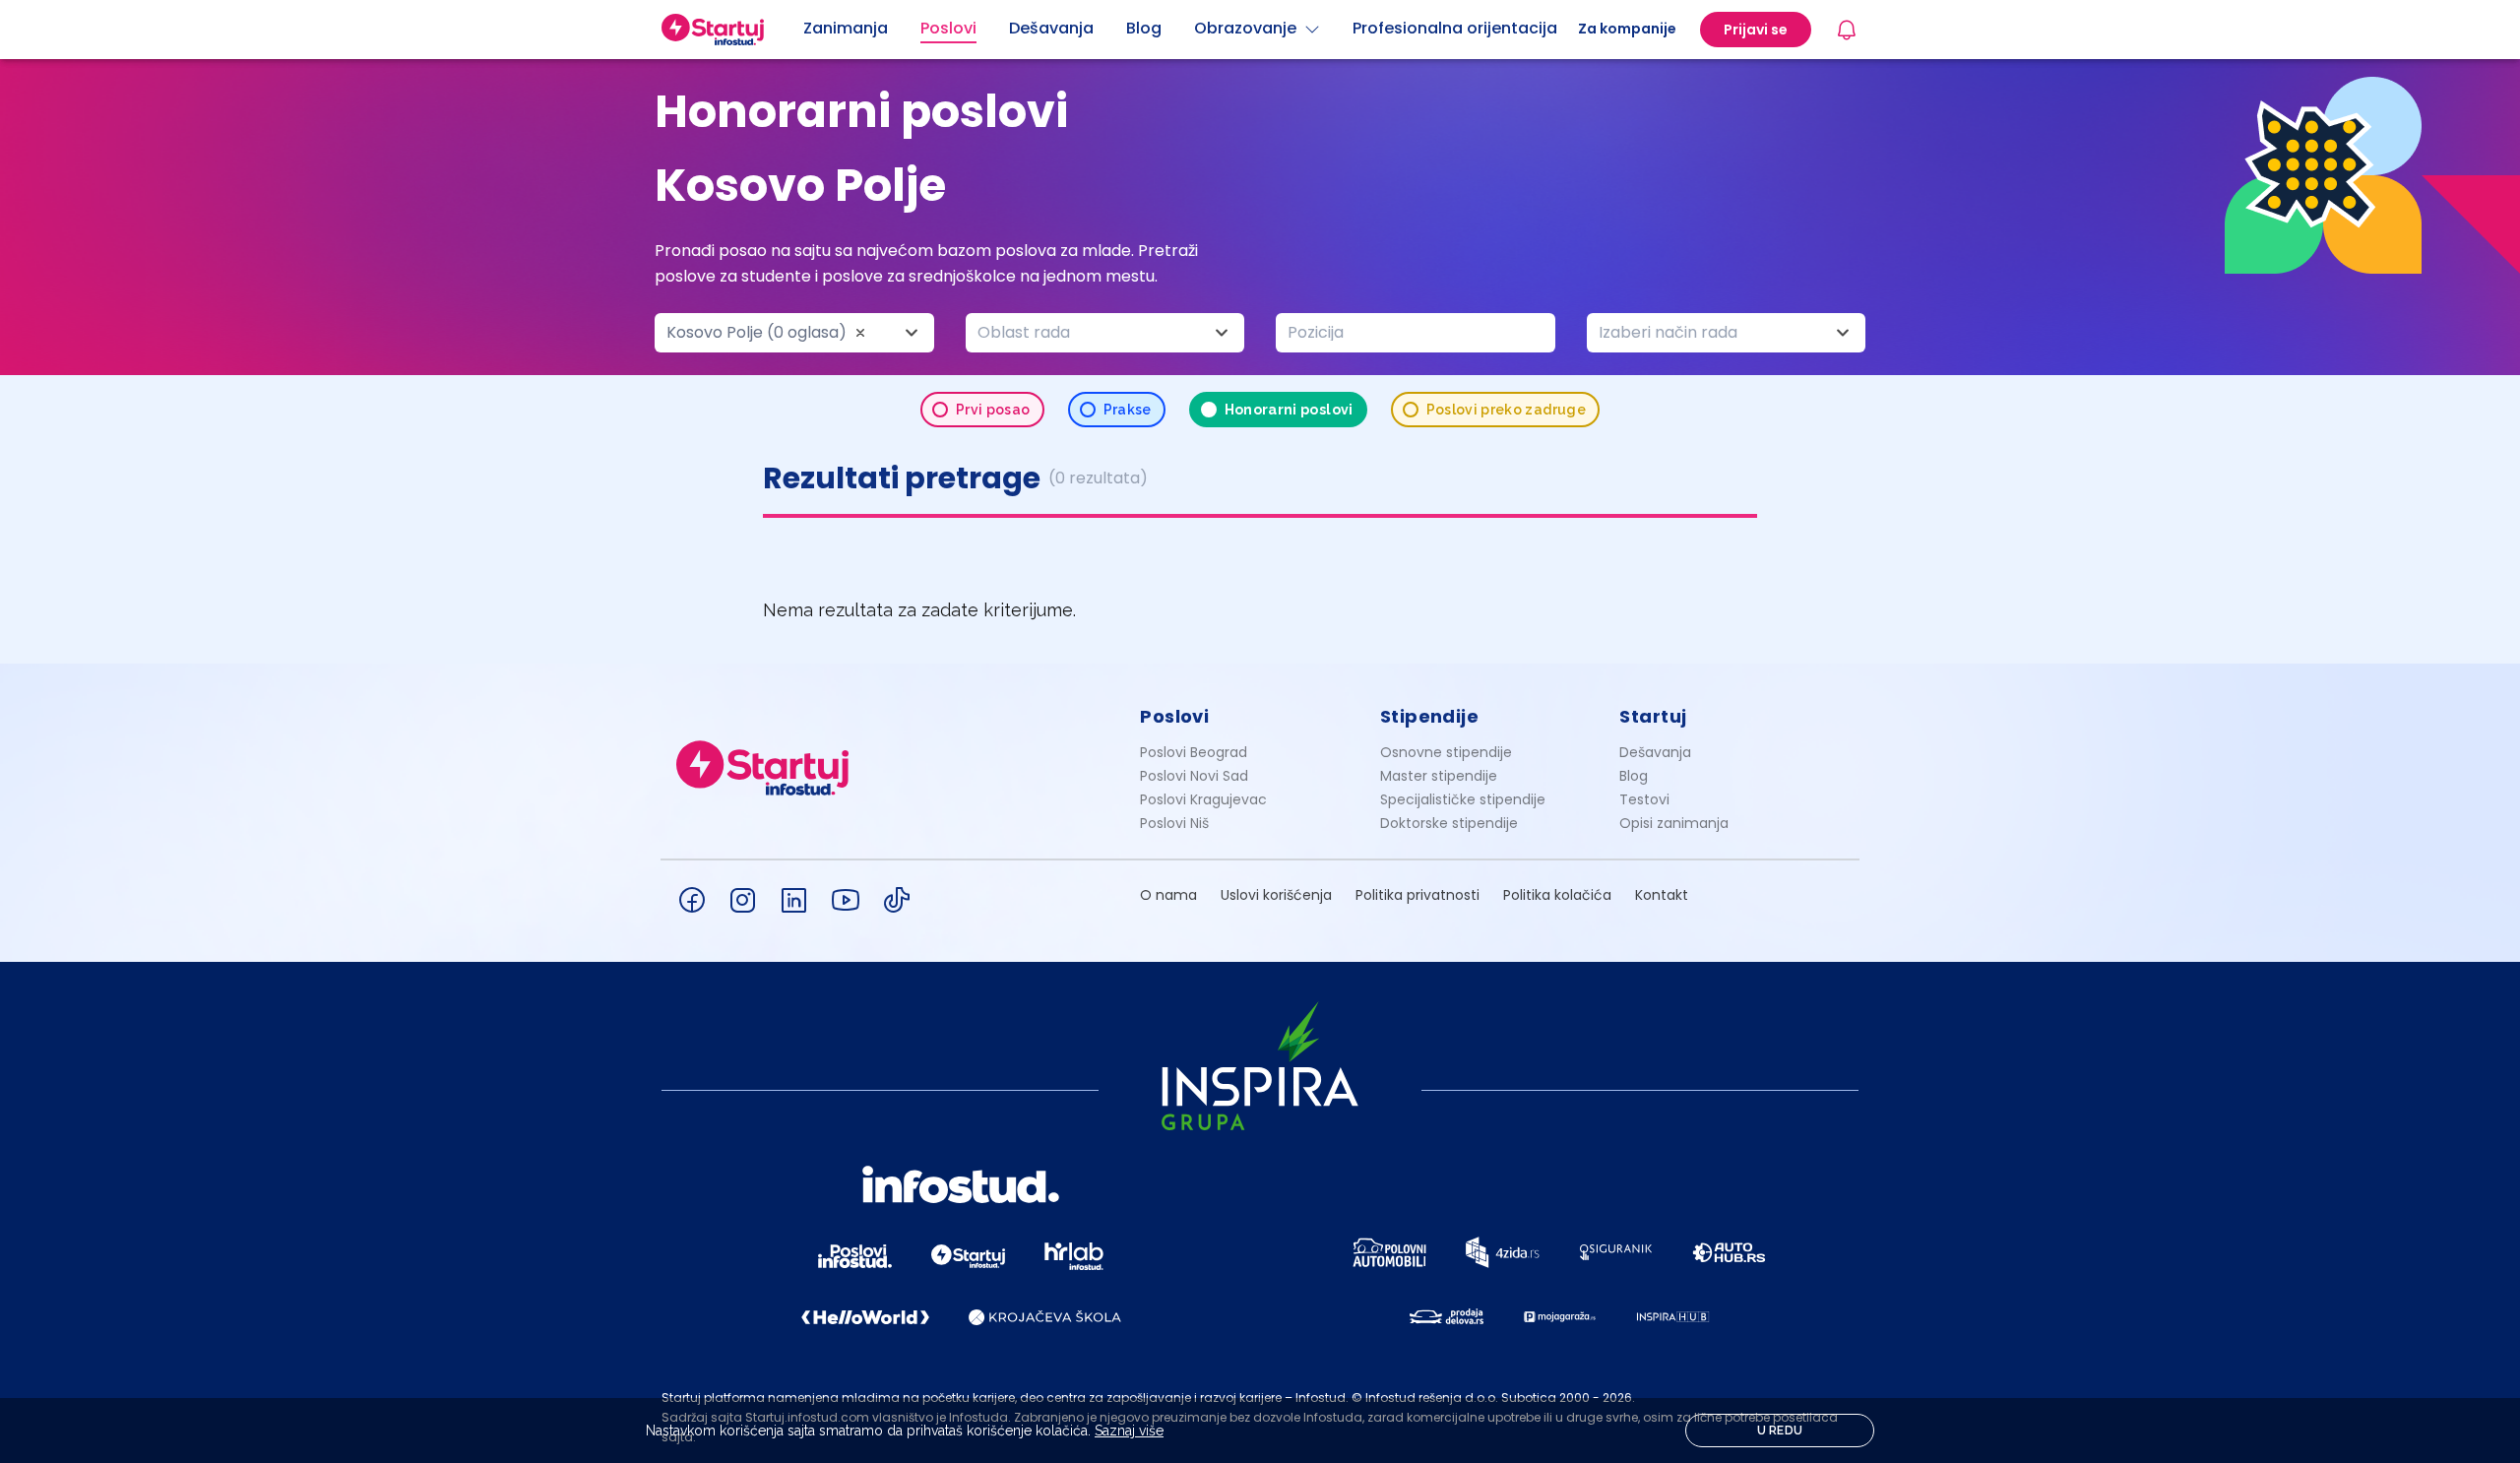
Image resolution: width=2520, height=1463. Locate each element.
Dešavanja (1655, 752)
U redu (1780, 1431)
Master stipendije (1439, 776)
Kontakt (1662, 895)
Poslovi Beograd (1194, 752)
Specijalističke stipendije (1463, 799)
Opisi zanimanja (1674, 823)
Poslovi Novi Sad (1194, 776)
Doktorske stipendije (1449, 823)
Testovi (1644, 799)
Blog (1634, 776)
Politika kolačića (1557, 895)
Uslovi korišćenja (1276, 895)
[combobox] (794, 333)
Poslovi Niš (1174, 823)
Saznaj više (1129, 1431)
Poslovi (1174, 716)
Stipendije (1430, 716)
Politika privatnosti (1417, 895)
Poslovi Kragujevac (1203, 799)
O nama (1168, 895)
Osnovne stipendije (1446, 752)
